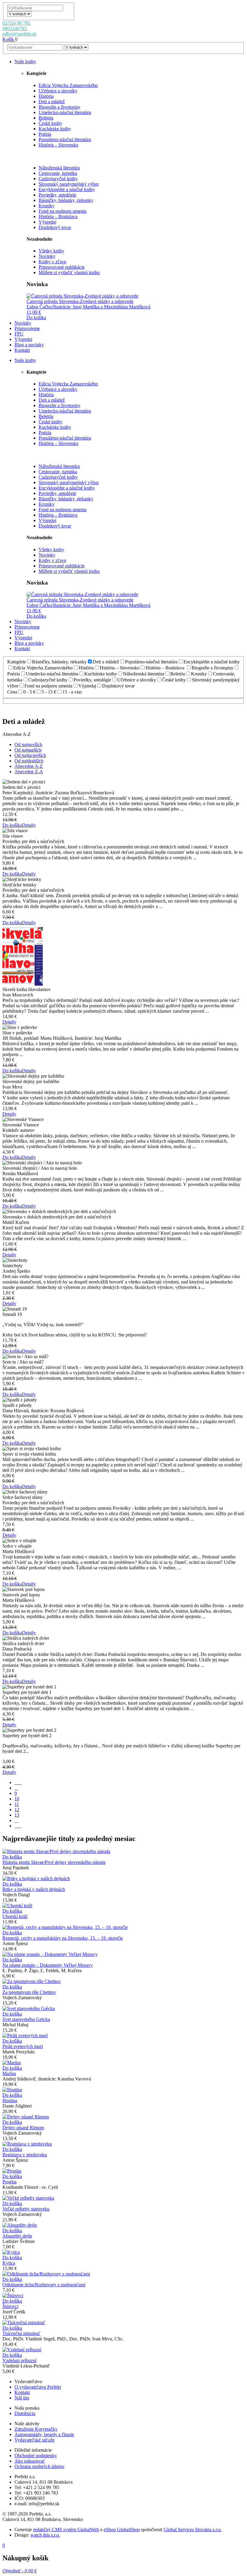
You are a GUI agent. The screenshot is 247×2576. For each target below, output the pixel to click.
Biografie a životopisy (59, 107)
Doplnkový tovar (55, 227)
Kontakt (22, 2392)
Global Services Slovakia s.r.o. (193, 2530)
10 (17, 1799)
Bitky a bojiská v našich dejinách (34, 1889)
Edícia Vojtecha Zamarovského (68, 85)
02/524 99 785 (17, 23)
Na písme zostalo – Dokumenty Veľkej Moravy (48, 1965)
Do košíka (36, 318)
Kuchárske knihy (55, 129)
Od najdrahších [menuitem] (29, 761)
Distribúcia (25, 2413)
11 (17, 1804)
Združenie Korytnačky (36, 2429)
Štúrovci (10, 2306)
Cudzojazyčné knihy (58, 179)
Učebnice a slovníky (58, 91)
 (18, 1782)
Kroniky (47, 206)
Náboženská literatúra (59, 168)
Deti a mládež (52, 102)
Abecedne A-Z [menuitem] (29, 766)
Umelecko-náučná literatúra (65, 112)
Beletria (46, 118)
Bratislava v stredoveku (25, 2155)
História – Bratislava (58, 216)
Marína (9, 2073)
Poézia (45, 134)
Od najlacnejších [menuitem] (30, 755)
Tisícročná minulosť (21, 2333)
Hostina (10, 2100)
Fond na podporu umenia (63, 211)
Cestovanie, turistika (58, 173)
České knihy (50, 123)
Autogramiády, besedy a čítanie (44, 2434)
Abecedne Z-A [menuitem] (29, 772)
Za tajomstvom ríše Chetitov (29, 1992)
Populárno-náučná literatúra (65, 139)
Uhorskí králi (15, 1916)
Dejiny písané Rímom (23, 2128)
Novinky (47, 256)
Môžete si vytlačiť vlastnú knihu (69, 272)
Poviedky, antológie (57, 195)
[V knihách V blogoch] (19, 14)
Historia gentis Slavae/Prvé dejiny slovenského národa (54, 1862)
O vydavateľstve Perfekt (38, 2387)
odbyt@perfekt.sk (19, 34)
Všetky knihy (51, 251)
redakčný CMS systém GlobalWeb (66, 2530)
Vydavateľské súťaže (34, 2440)
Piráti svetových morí (23, 2046)
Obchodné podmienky (36, 2456)
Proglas (9, 2182)
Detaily (29, 825)
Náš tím (22, 2398)
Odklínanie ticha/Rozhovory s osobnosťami (44, 2285)
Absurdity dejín (17, 2236)
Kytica (9, 2263)
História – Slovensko (58, 145)
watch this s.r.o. (45, 2535)
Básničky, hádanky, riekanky (66, 200)
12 (17, 1810)
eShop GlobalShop (122, 2530)
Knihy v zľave (52, 262)
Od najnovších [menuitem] (28, 744)
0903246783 (15, 28)
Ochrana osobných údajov (39, 2466)
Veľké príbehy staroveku (26, 2209)
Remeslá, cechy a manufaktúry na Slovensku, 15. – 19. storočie (63, 1938)
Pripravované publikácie (62, 267)
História (46, 96)
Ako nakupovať (30, 2461)
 (18, 1826)
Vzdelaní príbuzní (19, 2360)
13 (17, 1815)
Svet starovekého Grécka (26, 2019)
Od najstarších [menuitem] (28, 750)
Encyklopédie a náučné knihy (67, 189)
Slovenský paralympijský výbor (69, 184)
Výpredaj (47, 222)
